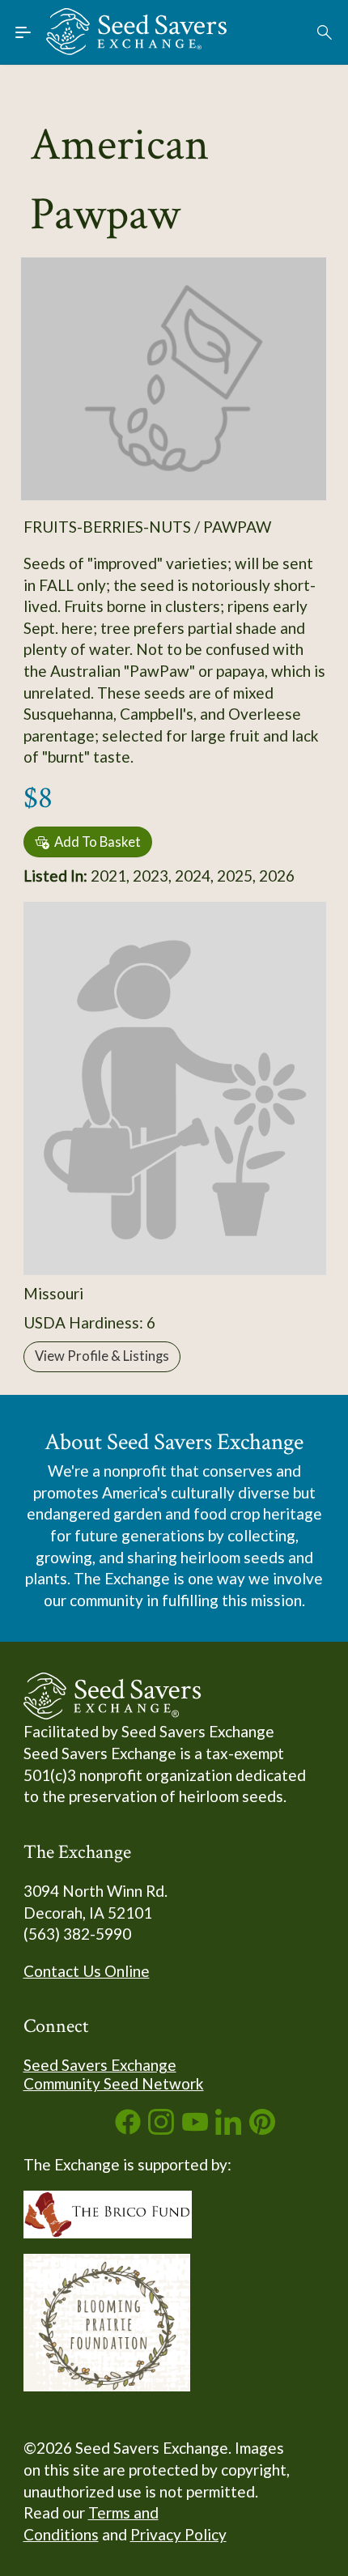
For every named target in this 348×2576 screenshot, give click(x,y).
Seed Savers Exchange (100, 2065)
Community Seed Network (114, 2083)
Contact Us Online (87, 1971)
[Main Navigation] (23, 32)
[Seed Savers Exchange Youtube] (195, 2129)
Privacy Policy (178, 2534)
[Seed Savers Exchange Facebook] (128, 2129)
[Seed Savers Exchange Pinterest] (262, 2129)
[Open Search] (325, 32)
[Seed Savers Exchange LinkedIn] (228, 2129)
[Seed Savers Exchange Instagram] (161, 2129)
